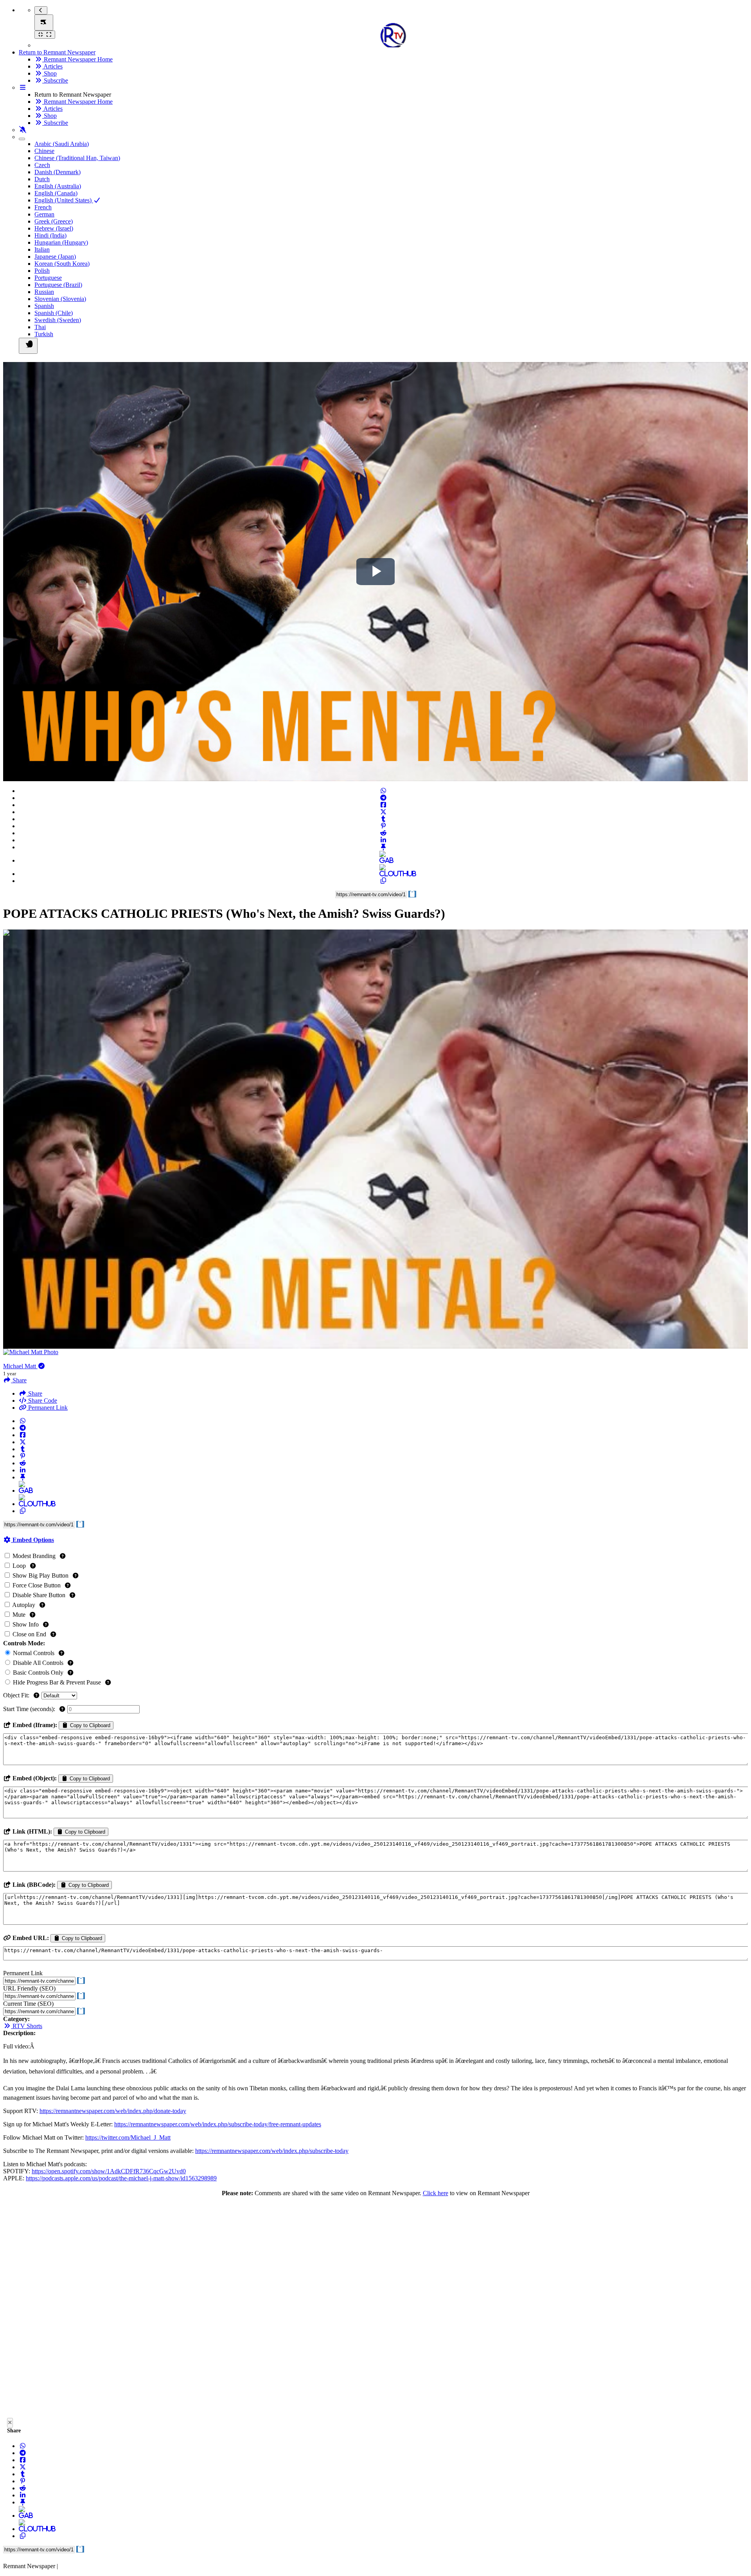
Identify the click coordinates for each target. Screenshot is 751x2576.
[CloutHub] (383, 874)
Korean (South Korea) (62, 264)
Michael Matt (20, 1366)
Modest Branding (34, 1556)
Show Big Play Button (40, 1575)
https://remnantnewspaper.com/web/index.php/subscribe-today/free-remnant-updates (218, 2124)
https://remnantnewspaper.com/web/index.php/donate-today (113, 2111)
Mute (19, 1615)
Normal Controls (34, 1653)
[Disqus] (375, 2309)
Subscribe (55, 80)
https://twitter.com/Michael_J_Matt (128, 2137)
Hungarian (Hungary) (61, 242)
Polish (42, 271)
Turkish (44, 334)
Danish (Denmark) (57, 172)
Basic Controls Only (38, 1673)
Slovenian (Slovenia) (60, 299)
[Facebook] (383, 805)
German (44, 214)
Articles (52, 66)
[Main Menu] (44, 23)
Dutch (42, 179)
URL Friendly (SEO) (29, 1988)
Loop (19, 1566)
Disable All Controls (38, 1663)
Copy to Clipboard (89, 1725)
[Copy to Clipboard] (383, 881)
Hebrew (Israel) (54, 228)
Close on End (29, 1634)
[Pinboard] (383, 847)
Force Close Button (37, 1585)
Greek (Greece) (54, 221)
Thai (40, 327)
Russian (44, 292)
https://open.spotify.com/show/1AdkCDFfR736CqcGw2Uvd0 (109, 2171)
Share (34, 1393)
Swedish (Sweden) (58, 320)
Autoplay (24, 1605)
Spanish (44, 306)
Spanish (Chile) (54, 313)
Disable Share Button (39, 1595)
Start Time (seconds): (30, 1709)
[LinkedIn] (383, 840)
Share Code (42, 1401)
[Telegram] (383, 798)
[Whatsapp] (383, 791)
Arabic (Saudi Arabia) (62, 144)
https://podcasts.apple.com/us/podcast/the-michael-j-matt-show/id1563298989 (121, 2178)
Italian (42, 249)
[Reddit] (383, 833)
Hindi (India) (50, 235)
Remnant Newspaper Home (77, 59)
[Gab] (383, 860)
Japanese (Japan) (55, 257)
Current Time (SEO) (28, 2004)
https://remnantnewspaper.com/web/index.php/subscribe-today (272, 2151)
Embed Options (32, 1540)
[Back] (41, 10)
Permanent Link (47, 1408)
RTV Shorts (27, 2026)
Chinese (44, 151)
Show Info (26, 1624)
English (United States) (64, 200)
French (43, 207)
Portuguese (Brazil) (58, 285)
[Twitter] (383, 812)
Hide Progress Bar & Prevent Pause (57, 1682)
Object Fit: (17, 1695)
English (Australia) (58, 186)
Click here (436, 2193)
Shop (49, 73)
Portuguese (48, 278)
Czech (42, 165)
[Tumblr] (383, 819)
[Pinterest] (383, 826)
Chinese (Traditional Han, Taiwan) (77, 158)
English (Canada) (56, 193)
